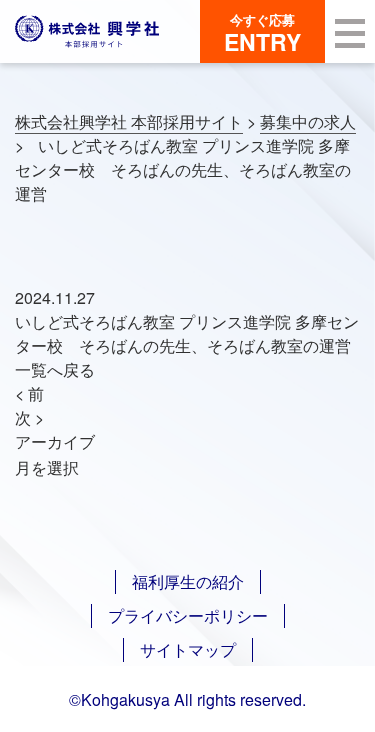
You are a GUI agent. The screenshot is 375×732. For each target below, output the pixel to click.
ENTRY (262, 34)
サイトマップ (188, 649)
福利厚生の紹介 (188, 581)
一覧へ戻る (55, 369)
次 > (29, 417)
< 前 (29, 393)
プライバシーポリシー (188, 615)
